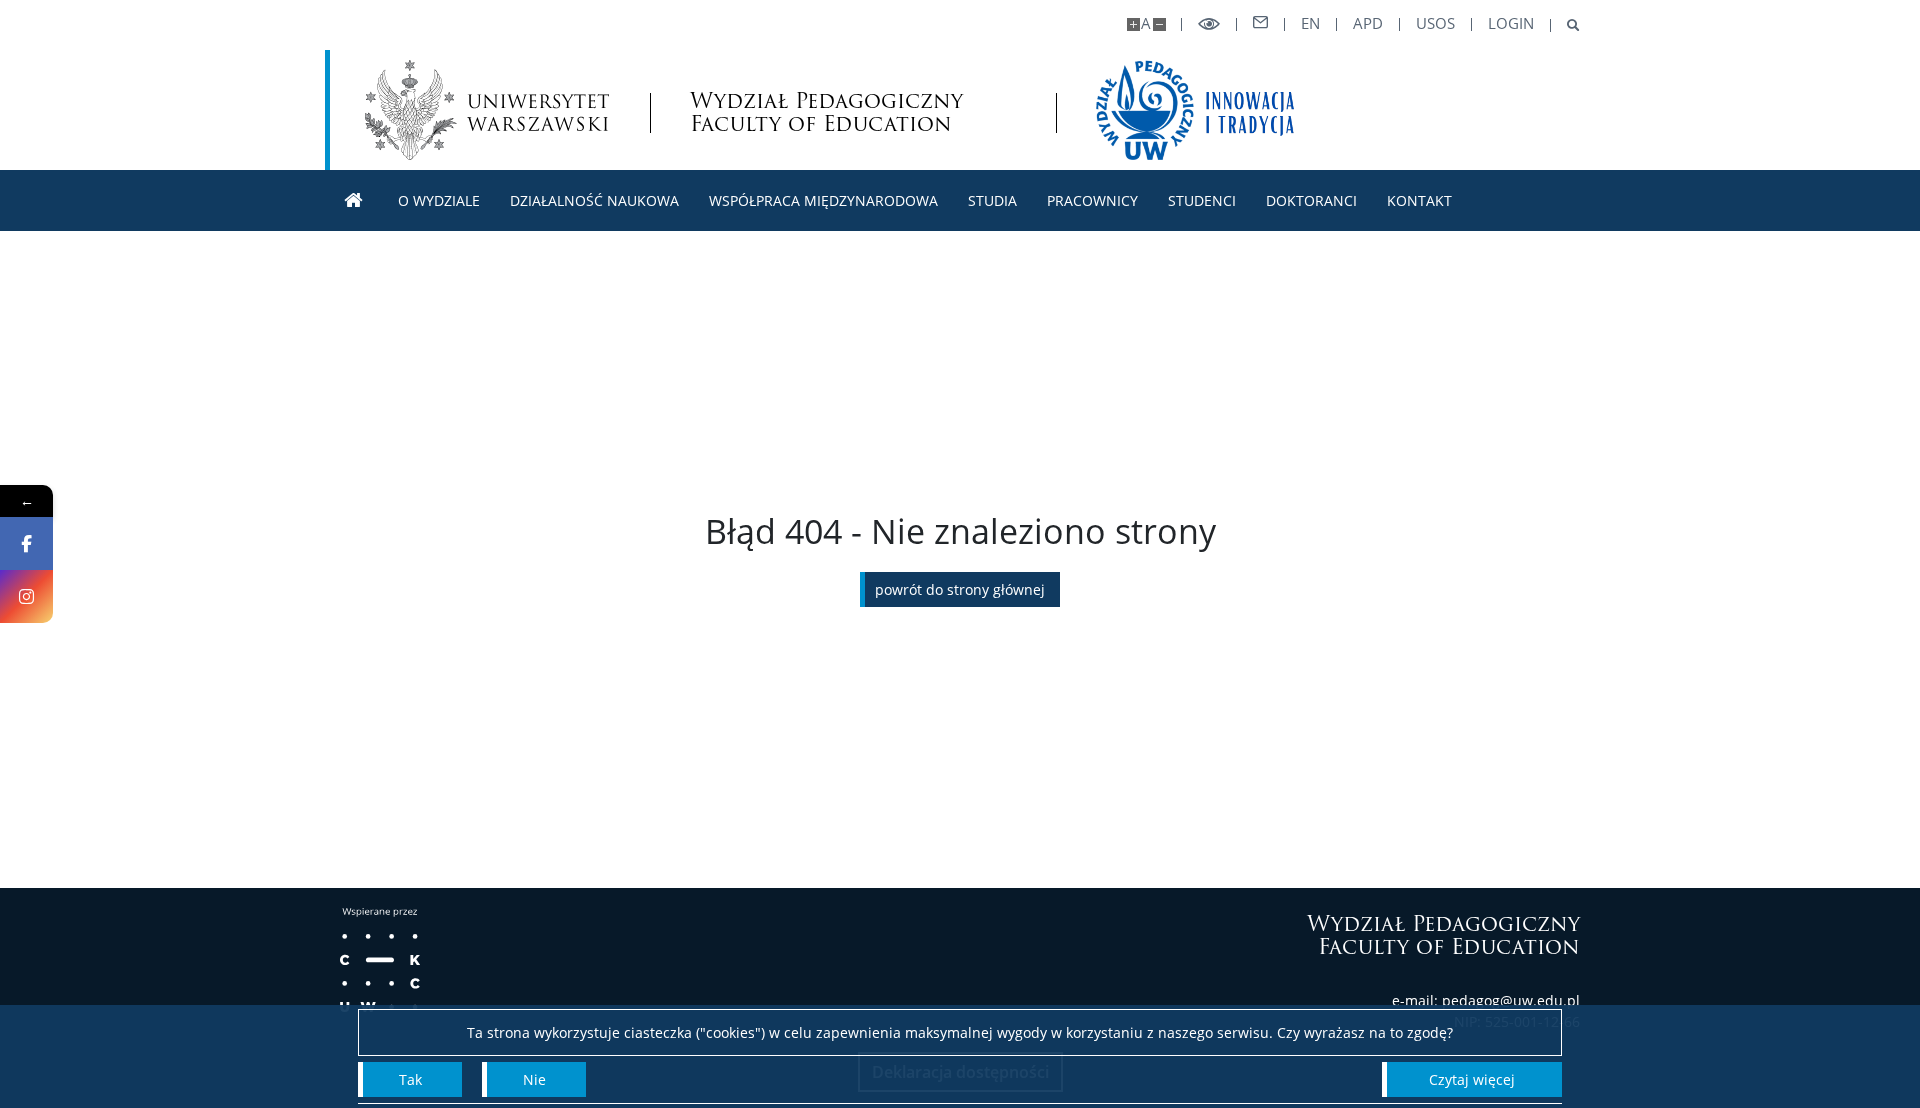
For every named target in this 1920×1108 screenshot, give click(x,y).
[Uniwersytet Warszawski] (487, 110)
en (1310, 23)
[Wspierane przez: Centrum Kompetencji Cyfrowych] (380, 960)
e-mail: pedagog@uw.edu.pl (1486, 1000)
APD (1368, 23)
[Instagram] (26, 596)
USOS (1435, 23)
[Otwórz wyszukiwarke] (1565, 25)
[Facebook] (26, 543)
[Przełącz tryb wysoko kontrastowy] (1209, 24)
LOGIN (1511, 23)
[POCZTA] (1260, 23)
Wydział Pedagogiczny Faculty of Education (826, 112)
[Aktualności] (354, 200)
